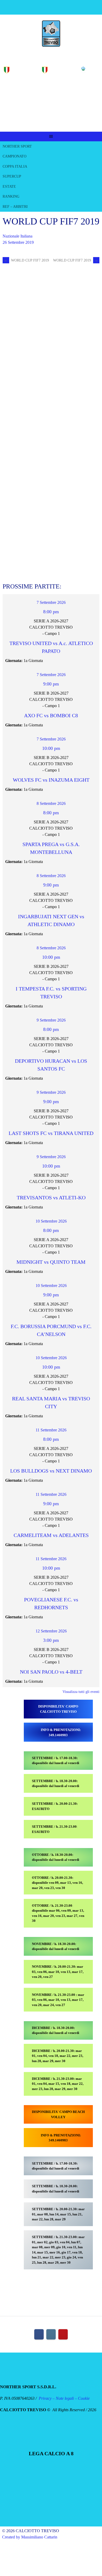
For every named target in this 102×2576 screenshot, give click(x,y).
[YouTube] (63, 2334)
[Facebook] (39, 2334)
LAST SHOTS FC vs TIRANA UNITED (51, 1133)
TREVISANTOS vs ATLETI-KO (51, 1198)
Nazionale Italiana (18, 236)
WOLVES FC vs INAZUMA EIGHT (51, 780)
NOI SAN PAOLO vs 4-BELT (51, 1672)
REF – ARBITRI (15, 207)
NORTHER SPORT (17, 146)
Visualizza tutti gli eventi (81, 1692)
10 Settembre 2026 (51, 1221)
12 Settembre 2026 (51, 1631)
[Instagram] (51, 2334)
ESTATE (9, 187)
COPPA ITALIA (15, 166)
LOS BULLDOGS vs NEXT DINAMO (51, 1471)
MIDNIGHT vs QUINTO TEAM (51, 1262)
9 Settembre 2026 (51, 1020)
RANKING (11, 196)
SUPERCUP (12, 176)
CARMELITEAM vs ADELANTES (51, 1535)
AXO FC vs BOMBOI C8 (51, 715)
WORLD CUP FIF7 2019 (26, 260)
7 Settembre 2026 (51, 602)
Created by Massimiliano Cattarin (30, 2537)
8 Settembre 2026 (51, 803)
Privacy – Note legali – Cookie (64, 2398)
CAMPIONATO (15, 156)
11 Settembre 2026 (51, 1430)
